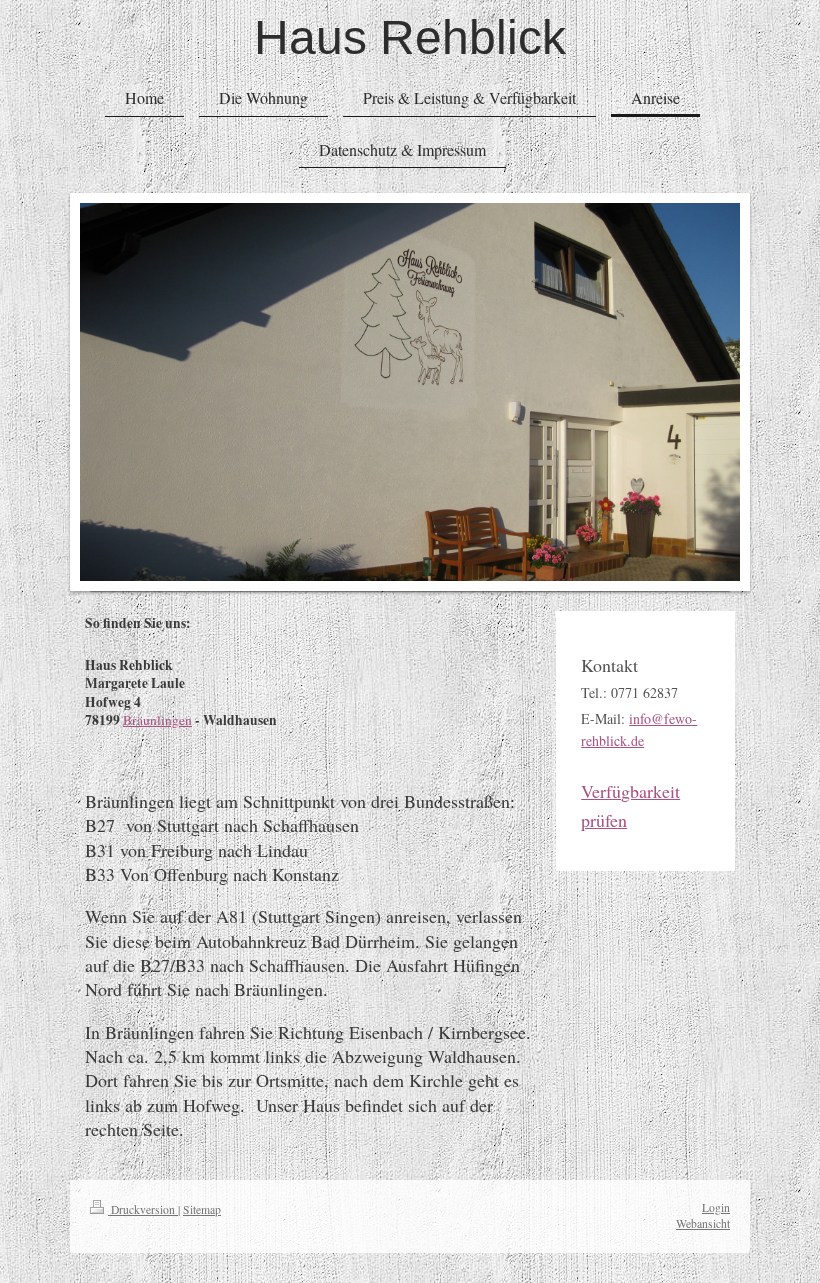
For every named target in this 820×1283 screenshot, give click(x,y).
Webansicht (703, 1223)
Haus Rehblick (410, 37)
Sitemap (202, 1209)
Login (716, 1207)
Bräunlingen (157, 720)
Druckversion (143, 1209)
